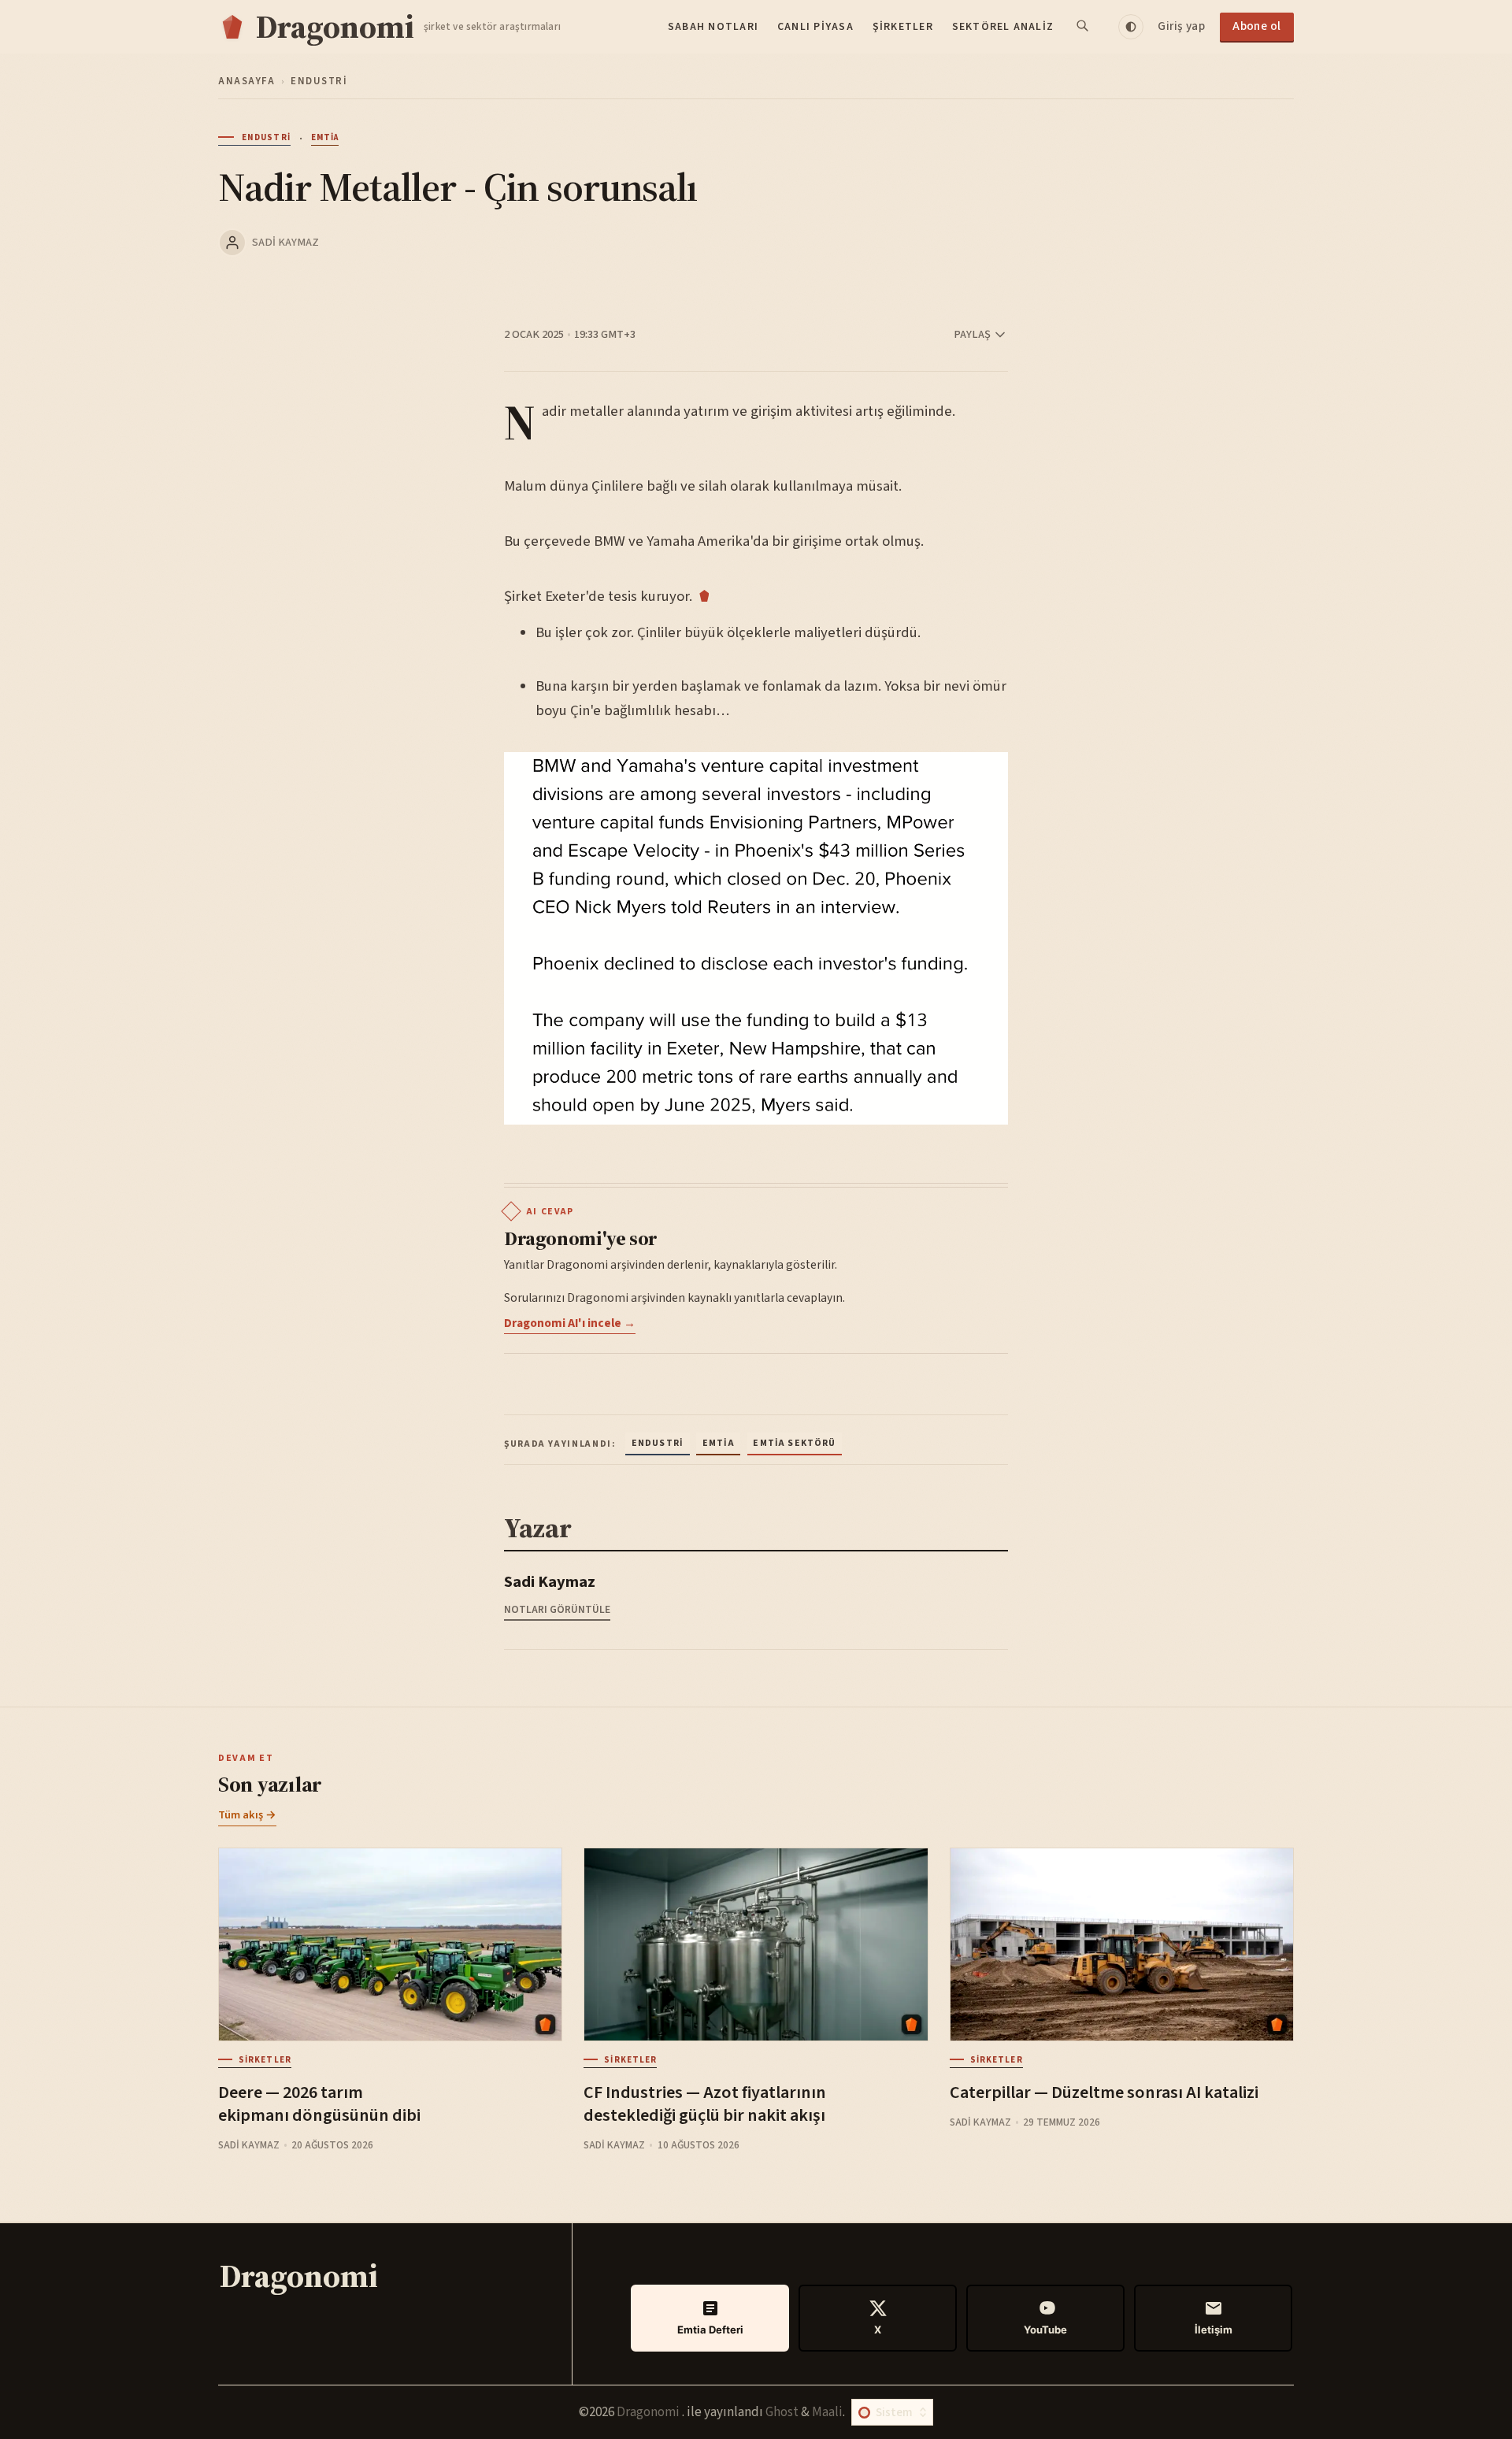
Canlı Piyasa (815, 27)
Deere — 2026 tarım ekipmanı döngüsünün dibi (319, 2104)
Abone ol (1257, 26)
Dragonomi (649, 2412)
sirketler (265, 2060)
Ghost (782, 2412)
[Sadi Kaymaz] (232, 243)
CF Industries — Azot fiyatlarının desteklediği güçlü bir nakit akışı (705, 2104)
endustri (319, 81)
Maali (827, 2412)
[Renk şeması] (1131, 27)
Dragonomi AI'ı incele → (570, 1323)
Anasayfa (246, 81)
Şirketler (903, 27)
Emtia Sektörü (794, 1443)
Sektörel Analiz (1003, 27)
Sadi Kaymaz (285, 242)
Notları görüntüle (557, 1609)
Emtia (325, 138)
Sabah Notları (713, 27)
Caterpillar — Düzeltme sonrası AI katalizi (1104, 2092)
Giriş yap (1181, 26)
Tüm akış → (247, 1815)
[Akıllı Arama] (1084, 27)
